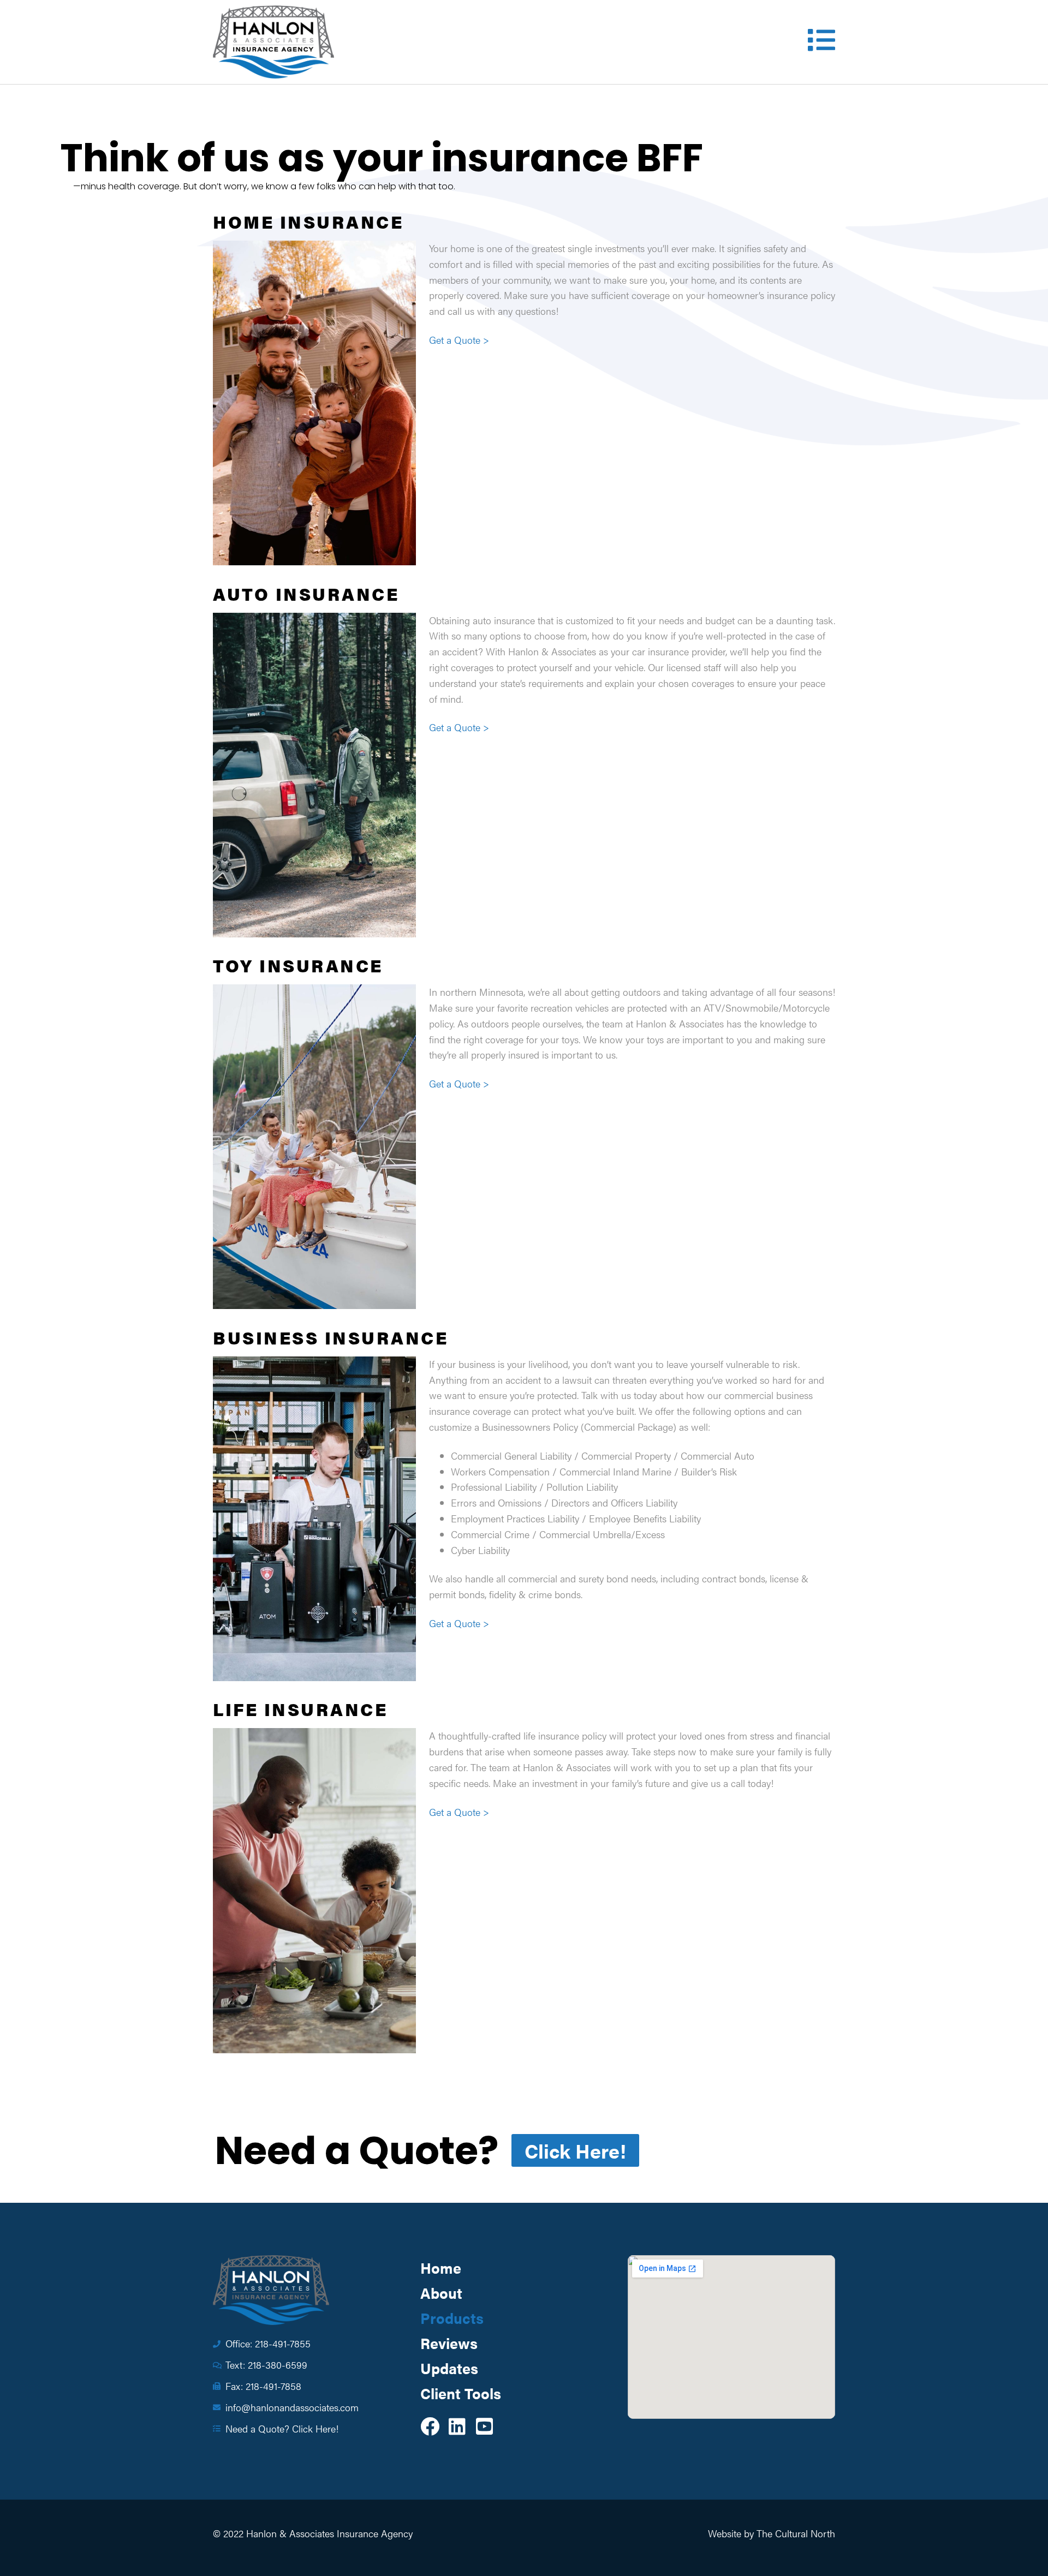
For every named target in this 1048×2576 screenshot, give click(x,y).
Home (441, 2268)
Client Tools (461, 2393)
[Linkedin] (457, 2426)
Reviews (449, 2343)
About (441, 2293)
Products (452, 2318)
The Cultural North (796, 2533)
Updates (449, 2368)
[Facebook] (430, 2426)
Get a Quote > (459, 340)
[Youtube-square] (484, 2426)
